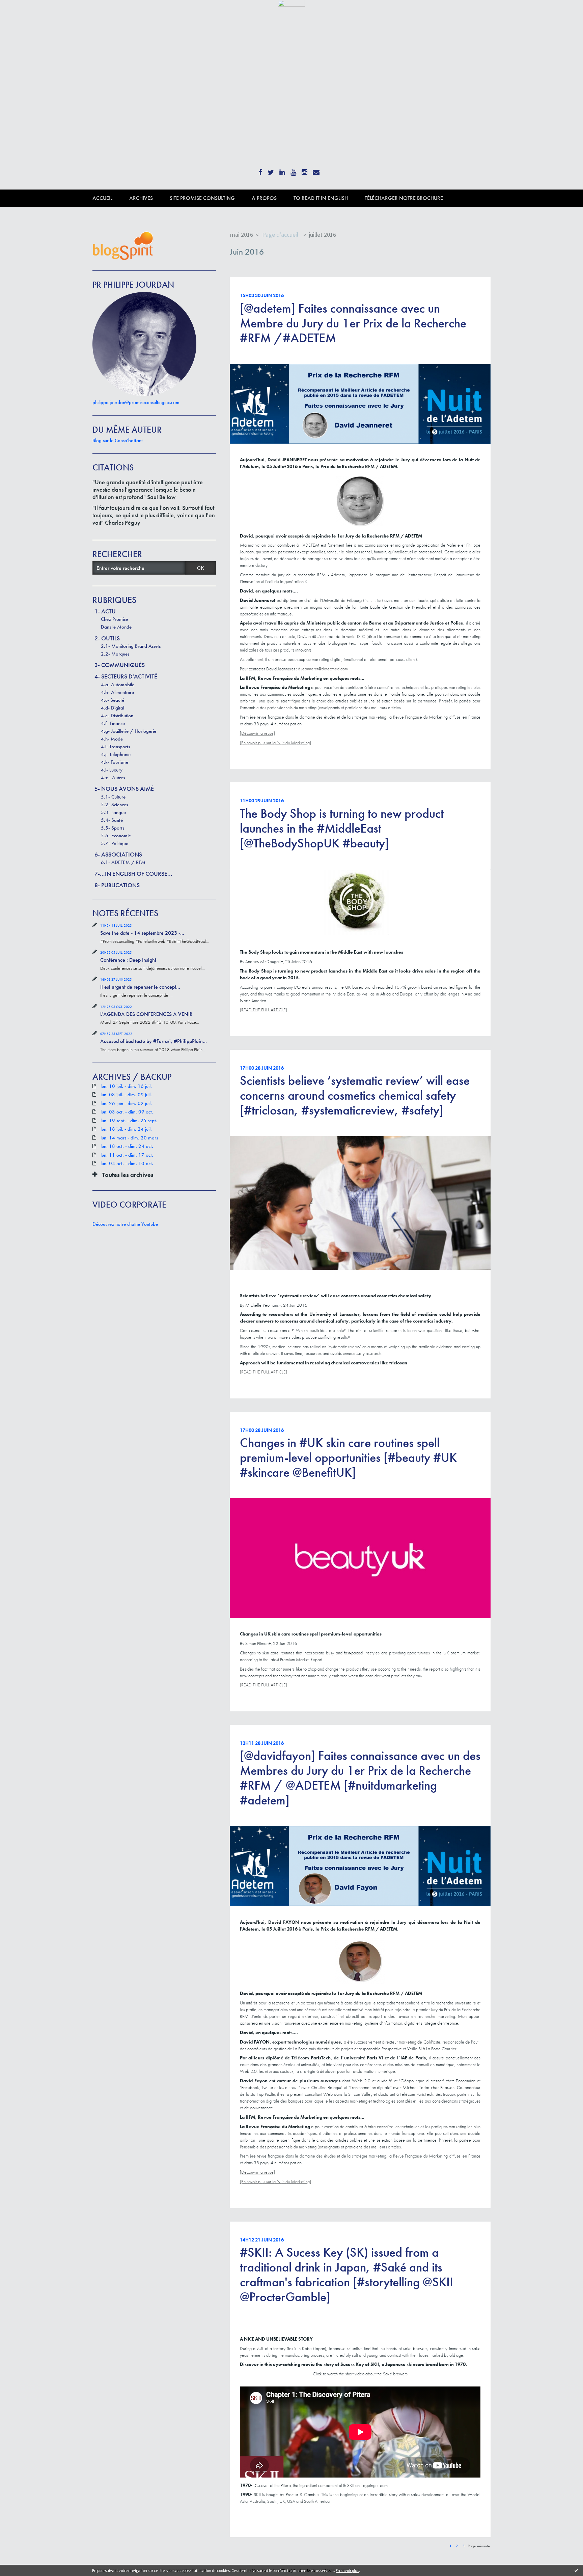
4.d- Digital (113, 708)
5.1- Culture (113, 797)
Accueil (102, 198)
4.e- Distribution (117, 716)
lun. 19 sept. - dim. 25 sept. (129, 1121)
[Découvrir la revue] (257, 733)
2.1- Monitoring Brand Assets (131, 646)
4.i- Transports (115, 747)
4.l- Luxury (112, 770)
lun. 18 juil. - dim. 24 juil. (126, 1129)
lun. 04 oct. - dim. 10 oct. (127, 1164)
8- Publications (117, 885)
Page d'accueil (280, 235)
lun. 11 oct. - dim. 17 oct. (127, 1155)
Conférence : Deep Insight (128, 960)
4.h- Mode (112, 739)
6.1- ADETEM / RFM (123, 862)
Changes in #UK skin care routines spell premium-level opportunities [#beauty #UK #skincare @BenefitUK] (348, 1457)
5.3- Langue (113, 812)
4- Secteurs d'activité (126, 676)
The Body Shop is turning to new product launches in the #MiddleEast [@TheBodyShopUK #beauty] (342, 828)
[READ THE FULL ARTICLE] (263, 1010)
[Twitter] (271, 170)
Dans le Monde (116, 627)
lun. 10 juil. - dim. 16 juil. (126, 1086)
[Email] (316, 170)
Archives (141, 198)
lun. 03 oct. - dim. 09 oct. (127, 1112)
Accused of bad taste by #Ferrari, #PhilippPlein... (154, 1041)
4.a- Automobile (118, 685)
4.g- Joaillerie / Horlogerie (129, 731)
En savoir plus (347, 2570)
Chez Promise (114, 619)
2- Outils (107, 638)
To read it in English (321, 198)
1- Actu (105, 611)
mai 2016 (242, 235)
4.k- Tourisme (115, 762)
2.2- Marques (115, 654)
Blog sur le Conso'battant (118, 440)
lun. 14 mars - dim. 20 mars (129, 1138)
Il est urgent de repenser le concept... (140, 987)
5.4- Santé (112, 820)
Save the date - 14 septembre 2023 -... (142, 933)
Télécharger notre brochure (404, 198)
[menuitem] (111, 198)
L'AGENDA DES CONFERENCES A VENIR (146, 1014)
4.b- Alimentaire (117, 692)
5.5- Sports (113, 828)
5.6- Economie (116, 836)
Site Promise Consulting (202, 198)
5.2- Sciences (114, 805)
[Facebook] (261, 170)
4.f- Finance (113, 723)
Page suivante (479, 2546)
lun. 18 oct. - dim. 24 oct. (127, 1146)
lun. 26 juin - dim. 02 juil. (126, 1104)
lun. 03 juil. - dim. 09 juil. (126, 1095)
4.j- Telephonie (116, 754)
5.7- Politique (115, 843)
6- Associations (118, 854)
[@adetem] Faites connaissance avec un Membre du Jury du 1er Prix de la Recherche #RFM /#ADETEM (353, 323)
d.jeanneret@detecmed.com (323, 669)
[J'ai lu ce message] (576, 2570)
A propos (264, 198)
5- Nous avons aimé (124, 789)
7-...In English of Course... (133, 874)
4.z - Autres (113, 778)
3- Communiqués (120, 665)
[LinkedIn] (282, 170)
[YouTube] (293, 170)
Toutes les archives (128, 1175)
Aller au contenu (22, 13)
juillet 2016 (322, 235)
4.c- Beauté (113, 700)
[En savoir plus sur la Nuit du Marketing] (275, 743)
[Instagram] (304, 170)
